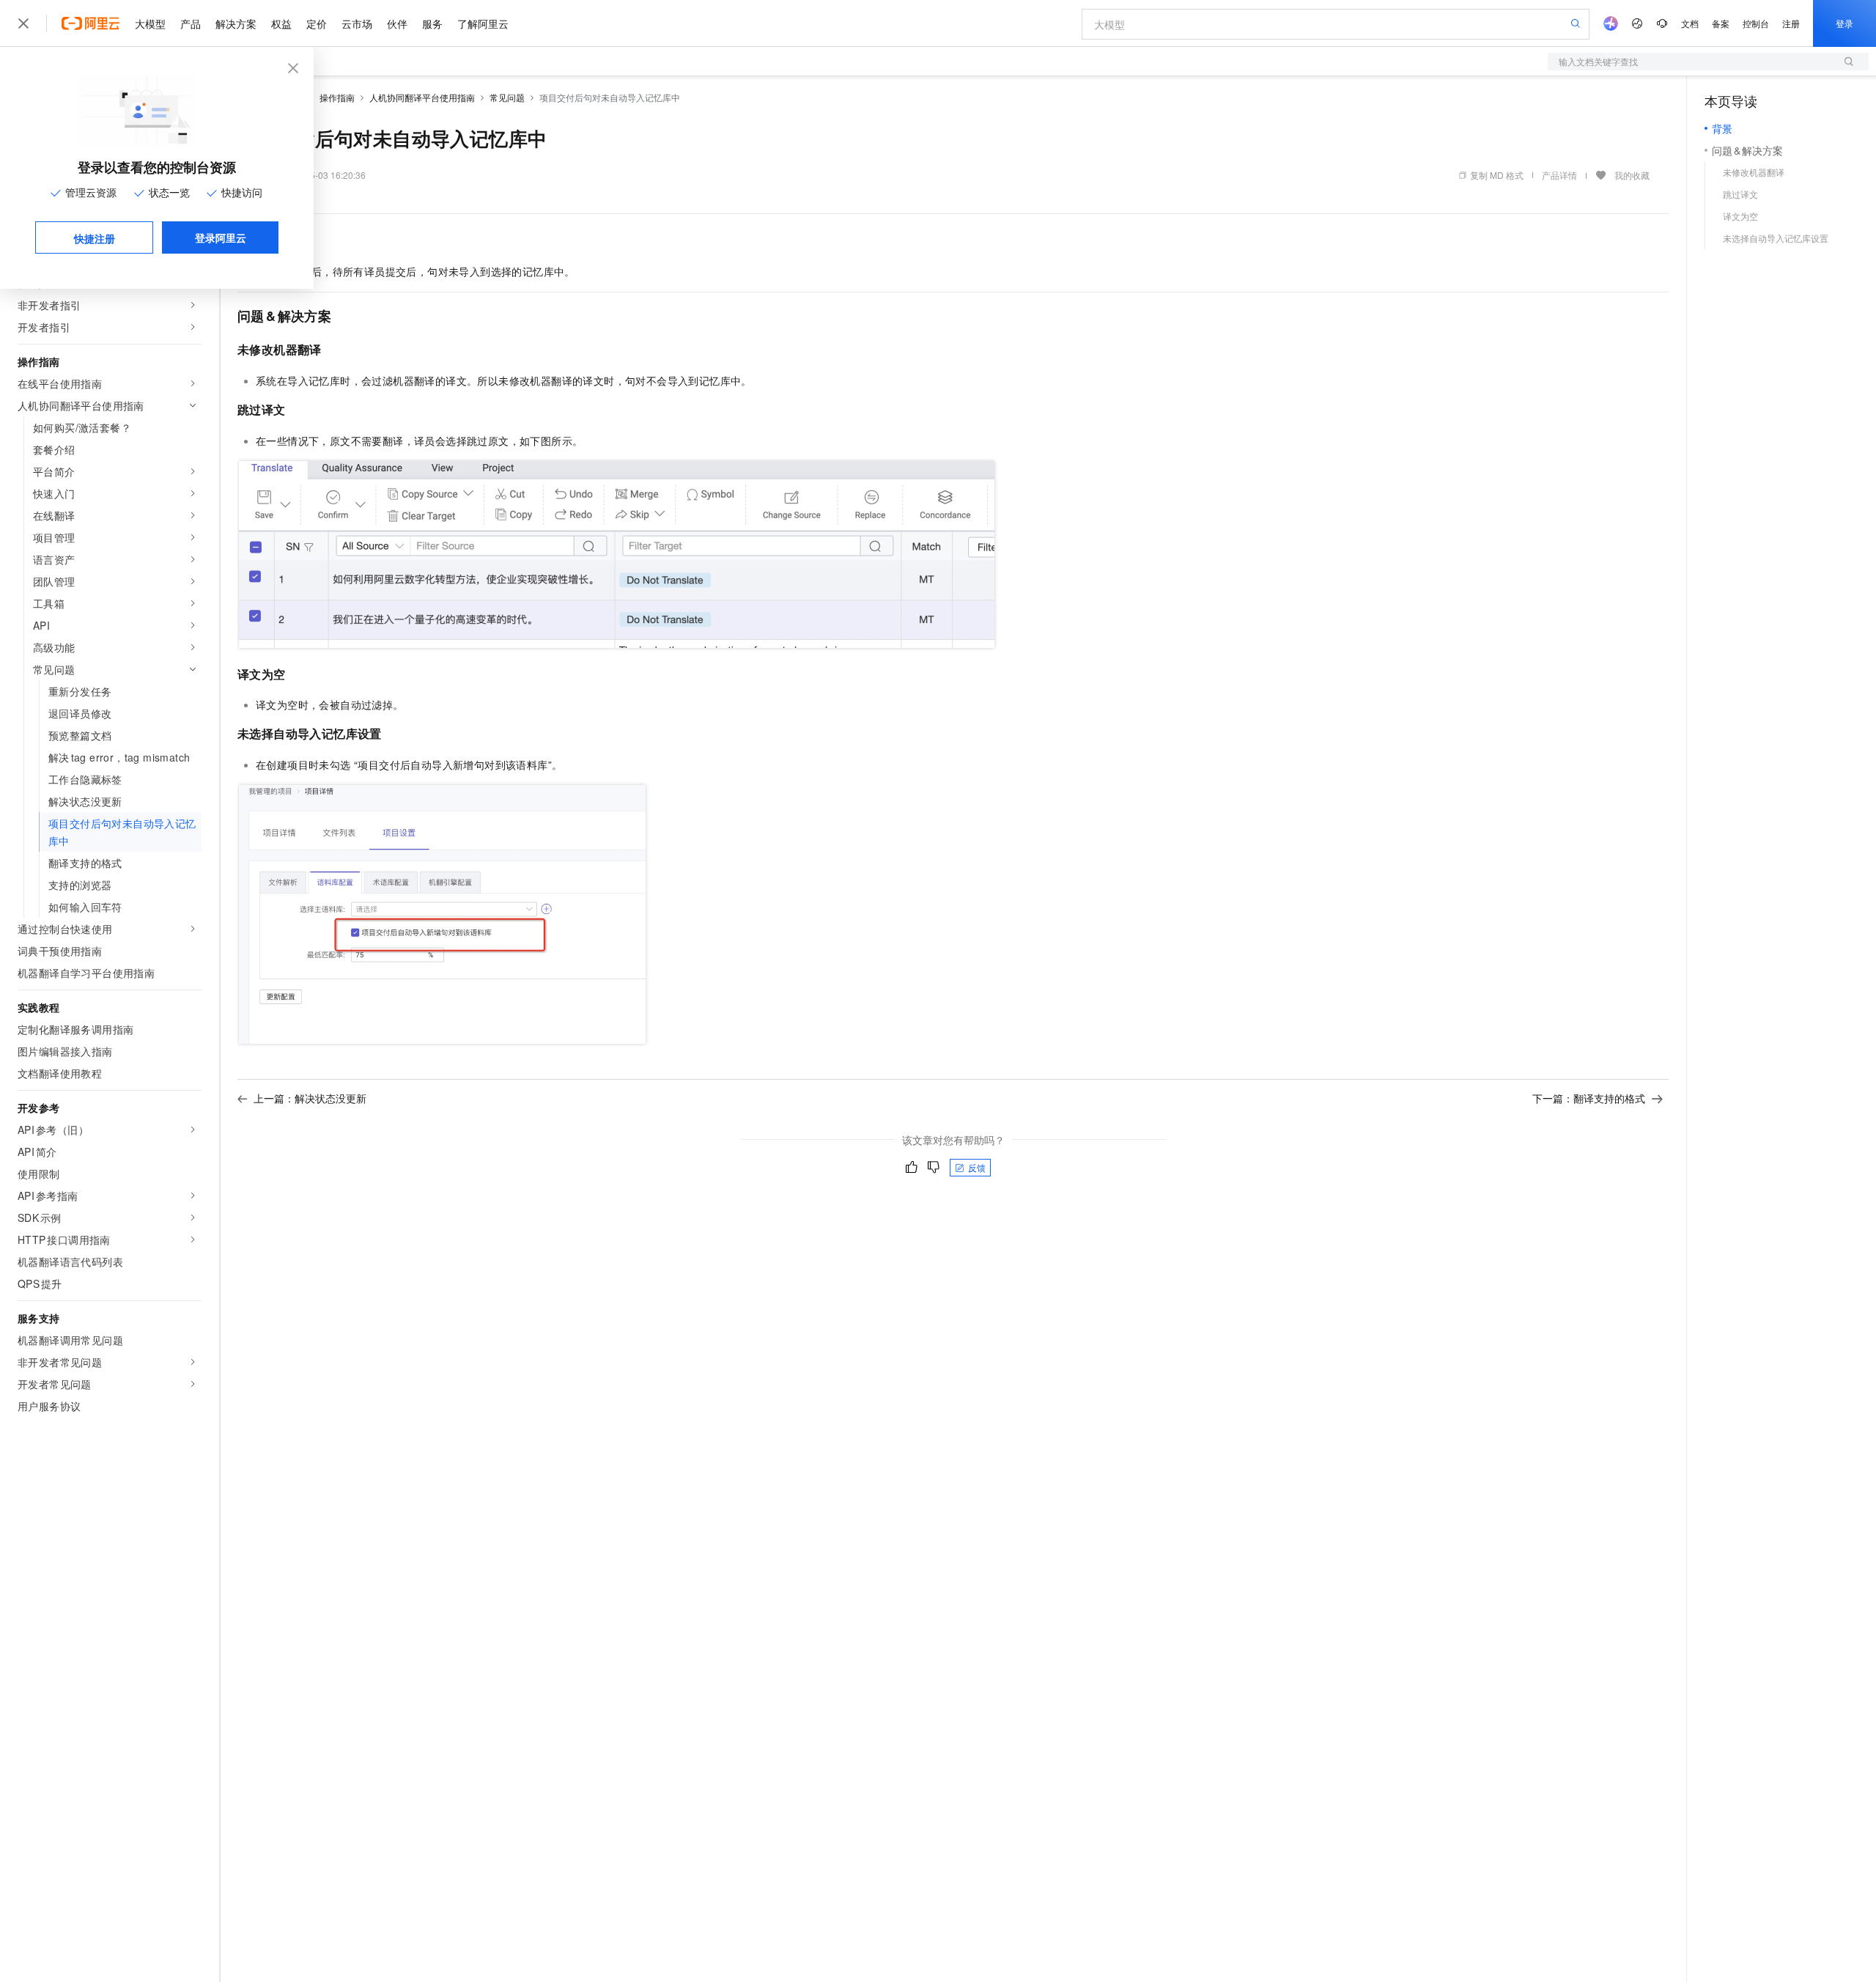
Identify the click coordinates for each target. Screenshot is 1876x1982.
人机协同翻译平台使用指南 (422, 97)
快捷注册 (95, 238)
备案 (1721, 23)
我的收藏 (1632, 175)
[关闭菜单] (23, 23)
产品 (191, 23)
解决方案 (236, 23)
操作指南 (337, 97)
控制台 (1756, 23)
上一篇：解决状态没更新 (310, 1098)
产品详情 (1559, 175)
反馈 (977, 1167)
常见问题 (507, 97)
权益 (281, 23)
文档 (1690, 23)
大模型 (150, 23)
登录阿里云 (221, 237)
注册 (1791, 23)
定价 (317, 23)
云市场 (357, 23)
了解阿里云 (483, 23)
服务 (432, 23)
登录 (1844, 23)
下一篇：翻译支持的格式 (1589, 1098)
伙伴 (397, 23)
